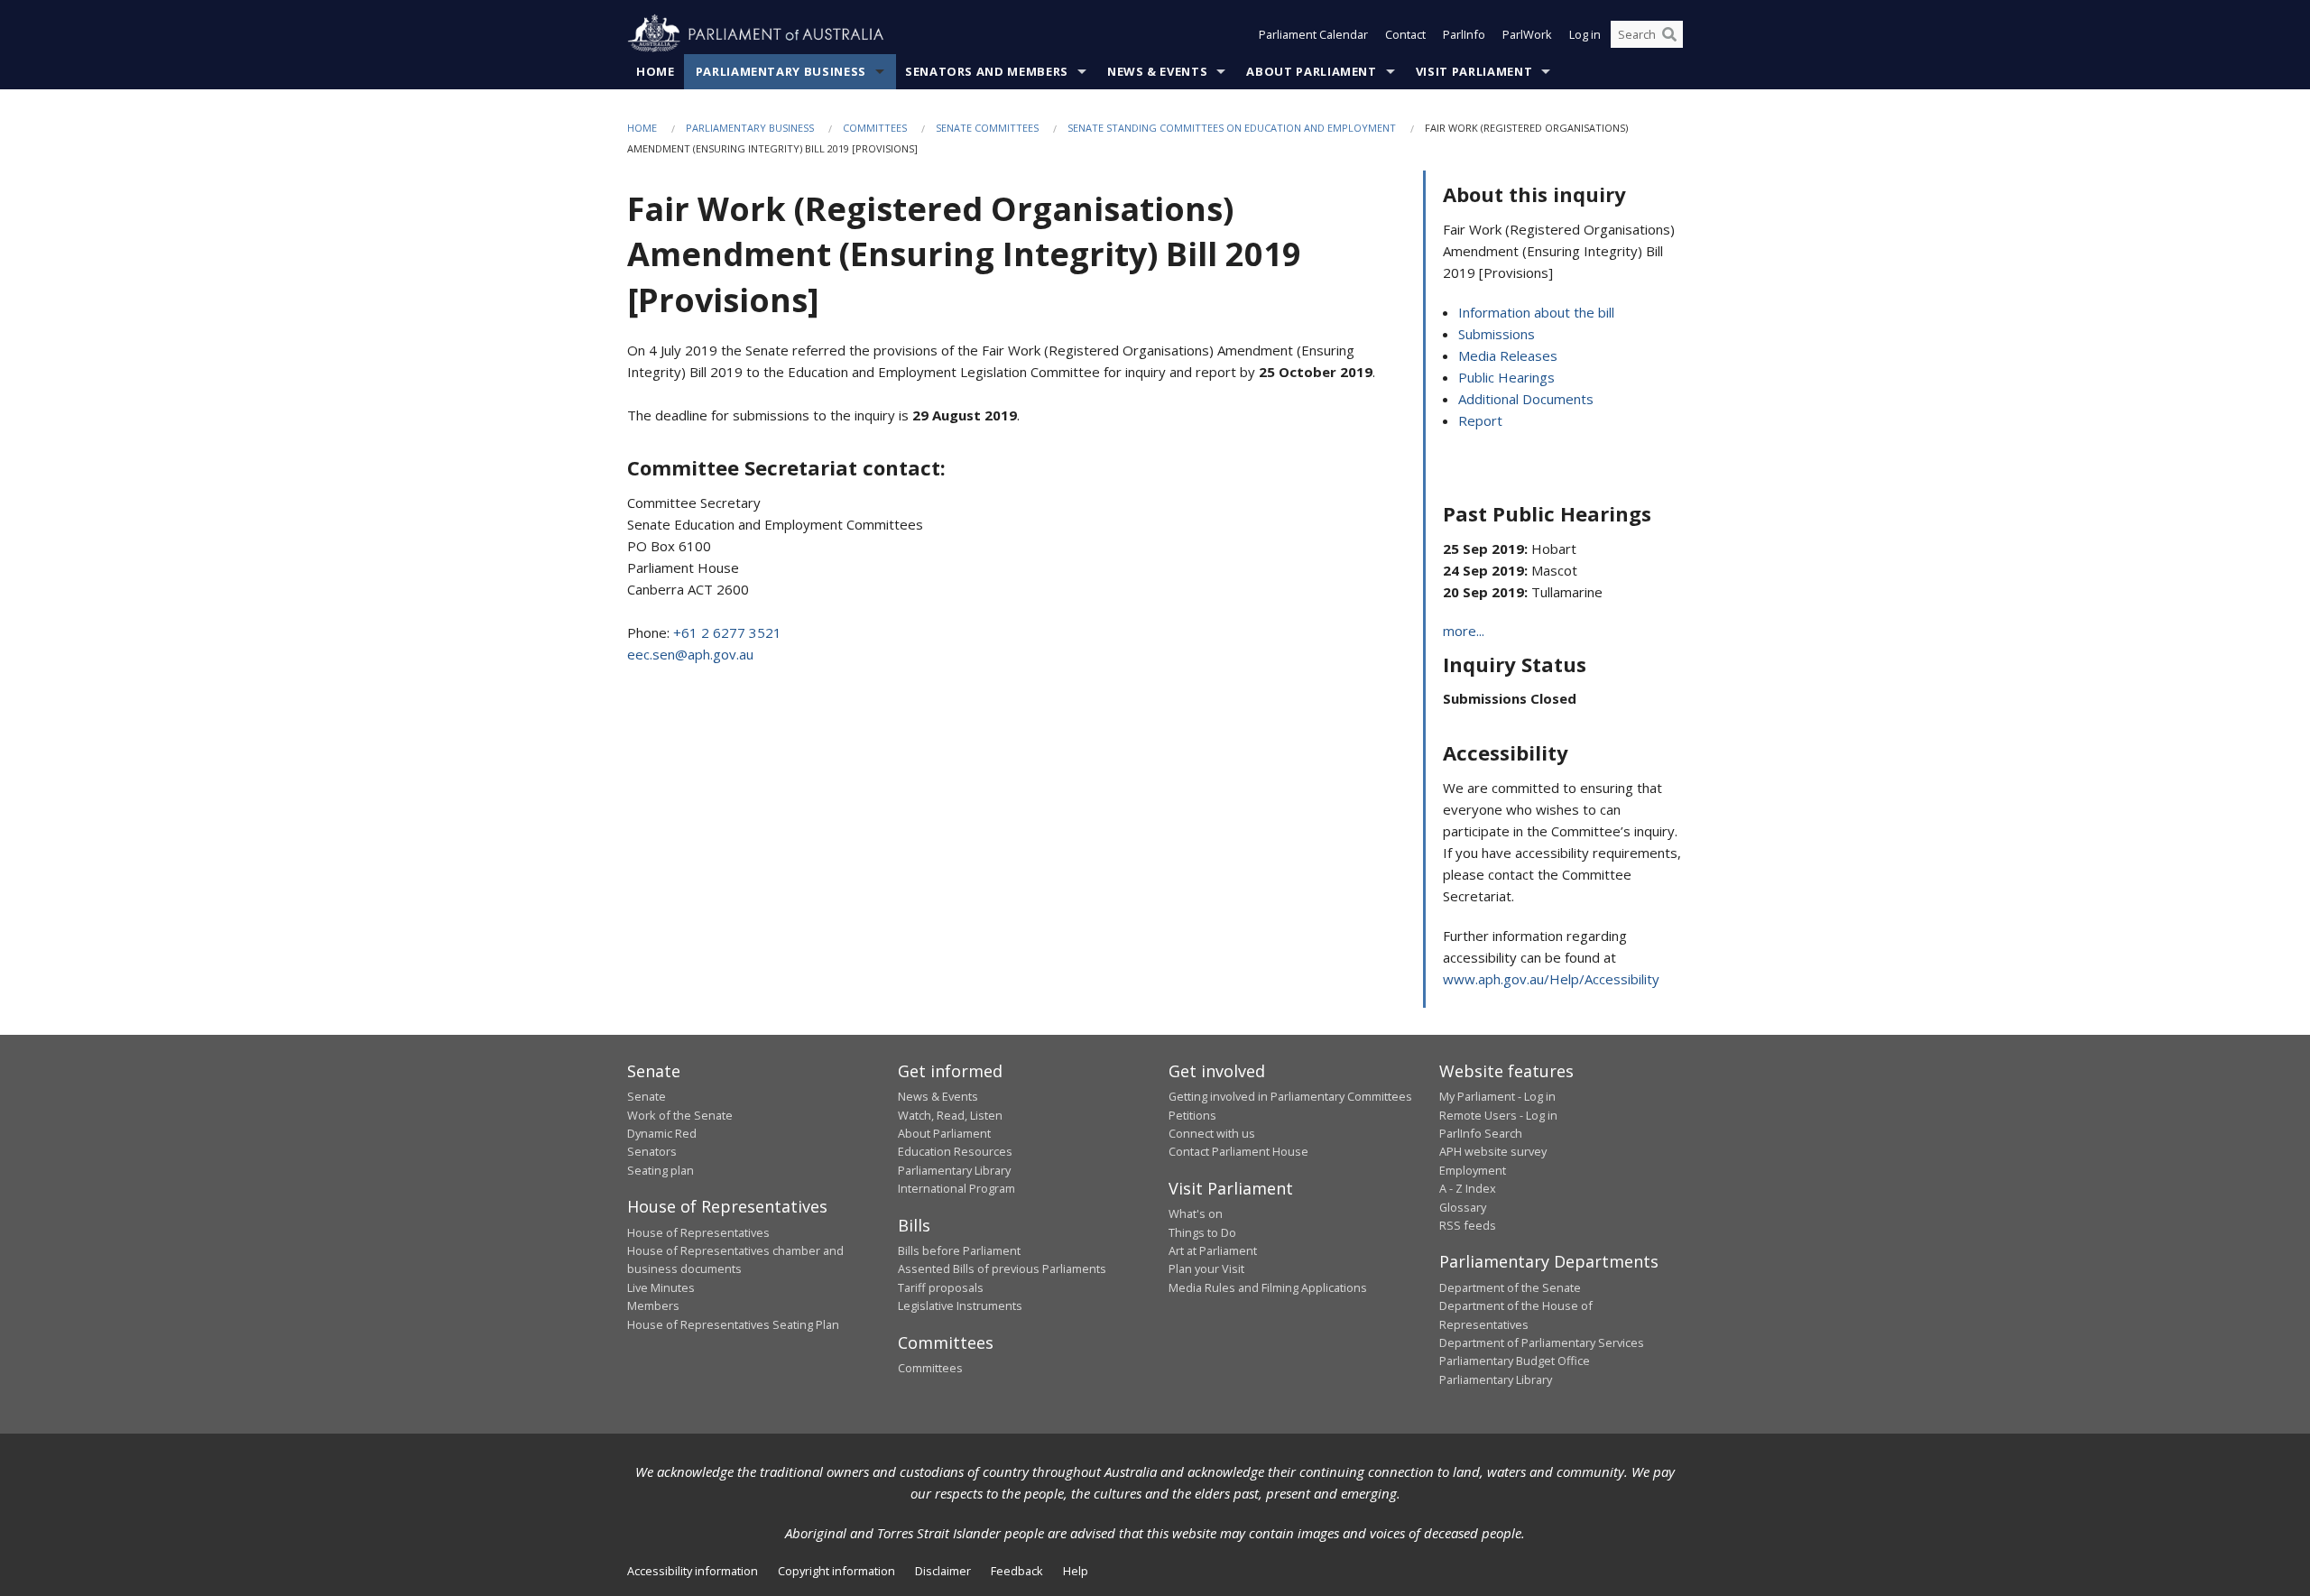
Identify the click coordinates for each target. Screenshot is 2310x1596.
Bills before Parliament (959, 1250)
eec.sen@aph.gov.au (690, 654)
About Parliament (1311, 71)
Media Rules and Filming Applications (1268, 1287)
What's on (1196, 1213)
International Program (956, 1188)
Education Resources (955, 1151)
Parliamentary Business (781, 71)
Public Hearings (1506, 377)
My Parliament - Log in (1497, 1096)
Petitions (1192, 1115)
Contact (1405, 34)
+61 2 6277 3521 (727, 632)
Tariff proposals (941, 1287)
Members (653, 1305)
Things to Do (1202, 1232)
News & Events (1157, 71)
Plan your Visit (1206, 1268)
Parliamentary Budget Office (1515, 1361)
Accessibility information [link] (693, 1571)
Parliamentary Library (954, 1170)
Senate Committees (987, 128)
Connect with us (1212, 1133)
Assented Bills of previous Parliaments (1002, 1268)
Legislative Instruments (960, 1305)
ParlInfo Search (1481, 1133)
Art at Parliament (1213, 1250)
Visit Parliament (1474, 71)
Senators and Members (987, 71)
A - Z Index (1468, 1188)
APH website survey (1493, 1151)
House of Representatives (698, 1232)
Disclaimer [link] (943, 1571)
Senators (652, 1151)
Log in (1585, 34)
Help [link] (1076, 1571)
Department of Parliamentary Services (1542, 1342)
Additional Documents (1526, 399)
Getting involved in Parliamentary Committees (1290, 1096)
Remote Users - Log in (1498, 1115)
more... (1464, 631)
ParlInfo (1464, 34)
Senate (647, 1096)
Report (1480, 420)
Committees (875, 128)
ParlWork (1527, 34)
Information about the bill (1536, 312)
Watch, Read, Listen (950, 1115)
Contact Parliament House (1238, 1151)
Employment (1473, 1170)
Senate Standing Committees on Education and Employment (1232, 128)
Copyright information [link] (836, 1571)
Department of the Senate (1510, 1287)
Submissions (1497, 334)
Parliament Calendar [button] (1313, 34)
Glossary (1463, 1207)
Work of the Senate (680, 1115)
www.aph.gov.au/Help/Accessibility (1551, 979)
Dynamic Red (662, 1133)
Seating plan (661, 1170)
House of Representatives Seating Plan (733, 1324)
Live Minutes (661, 1287)
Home (656, 71)
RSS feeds (1468, 1225)
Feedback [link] (1017, 1571)
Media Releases (1508, 355)
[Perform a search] (1669, 34)
